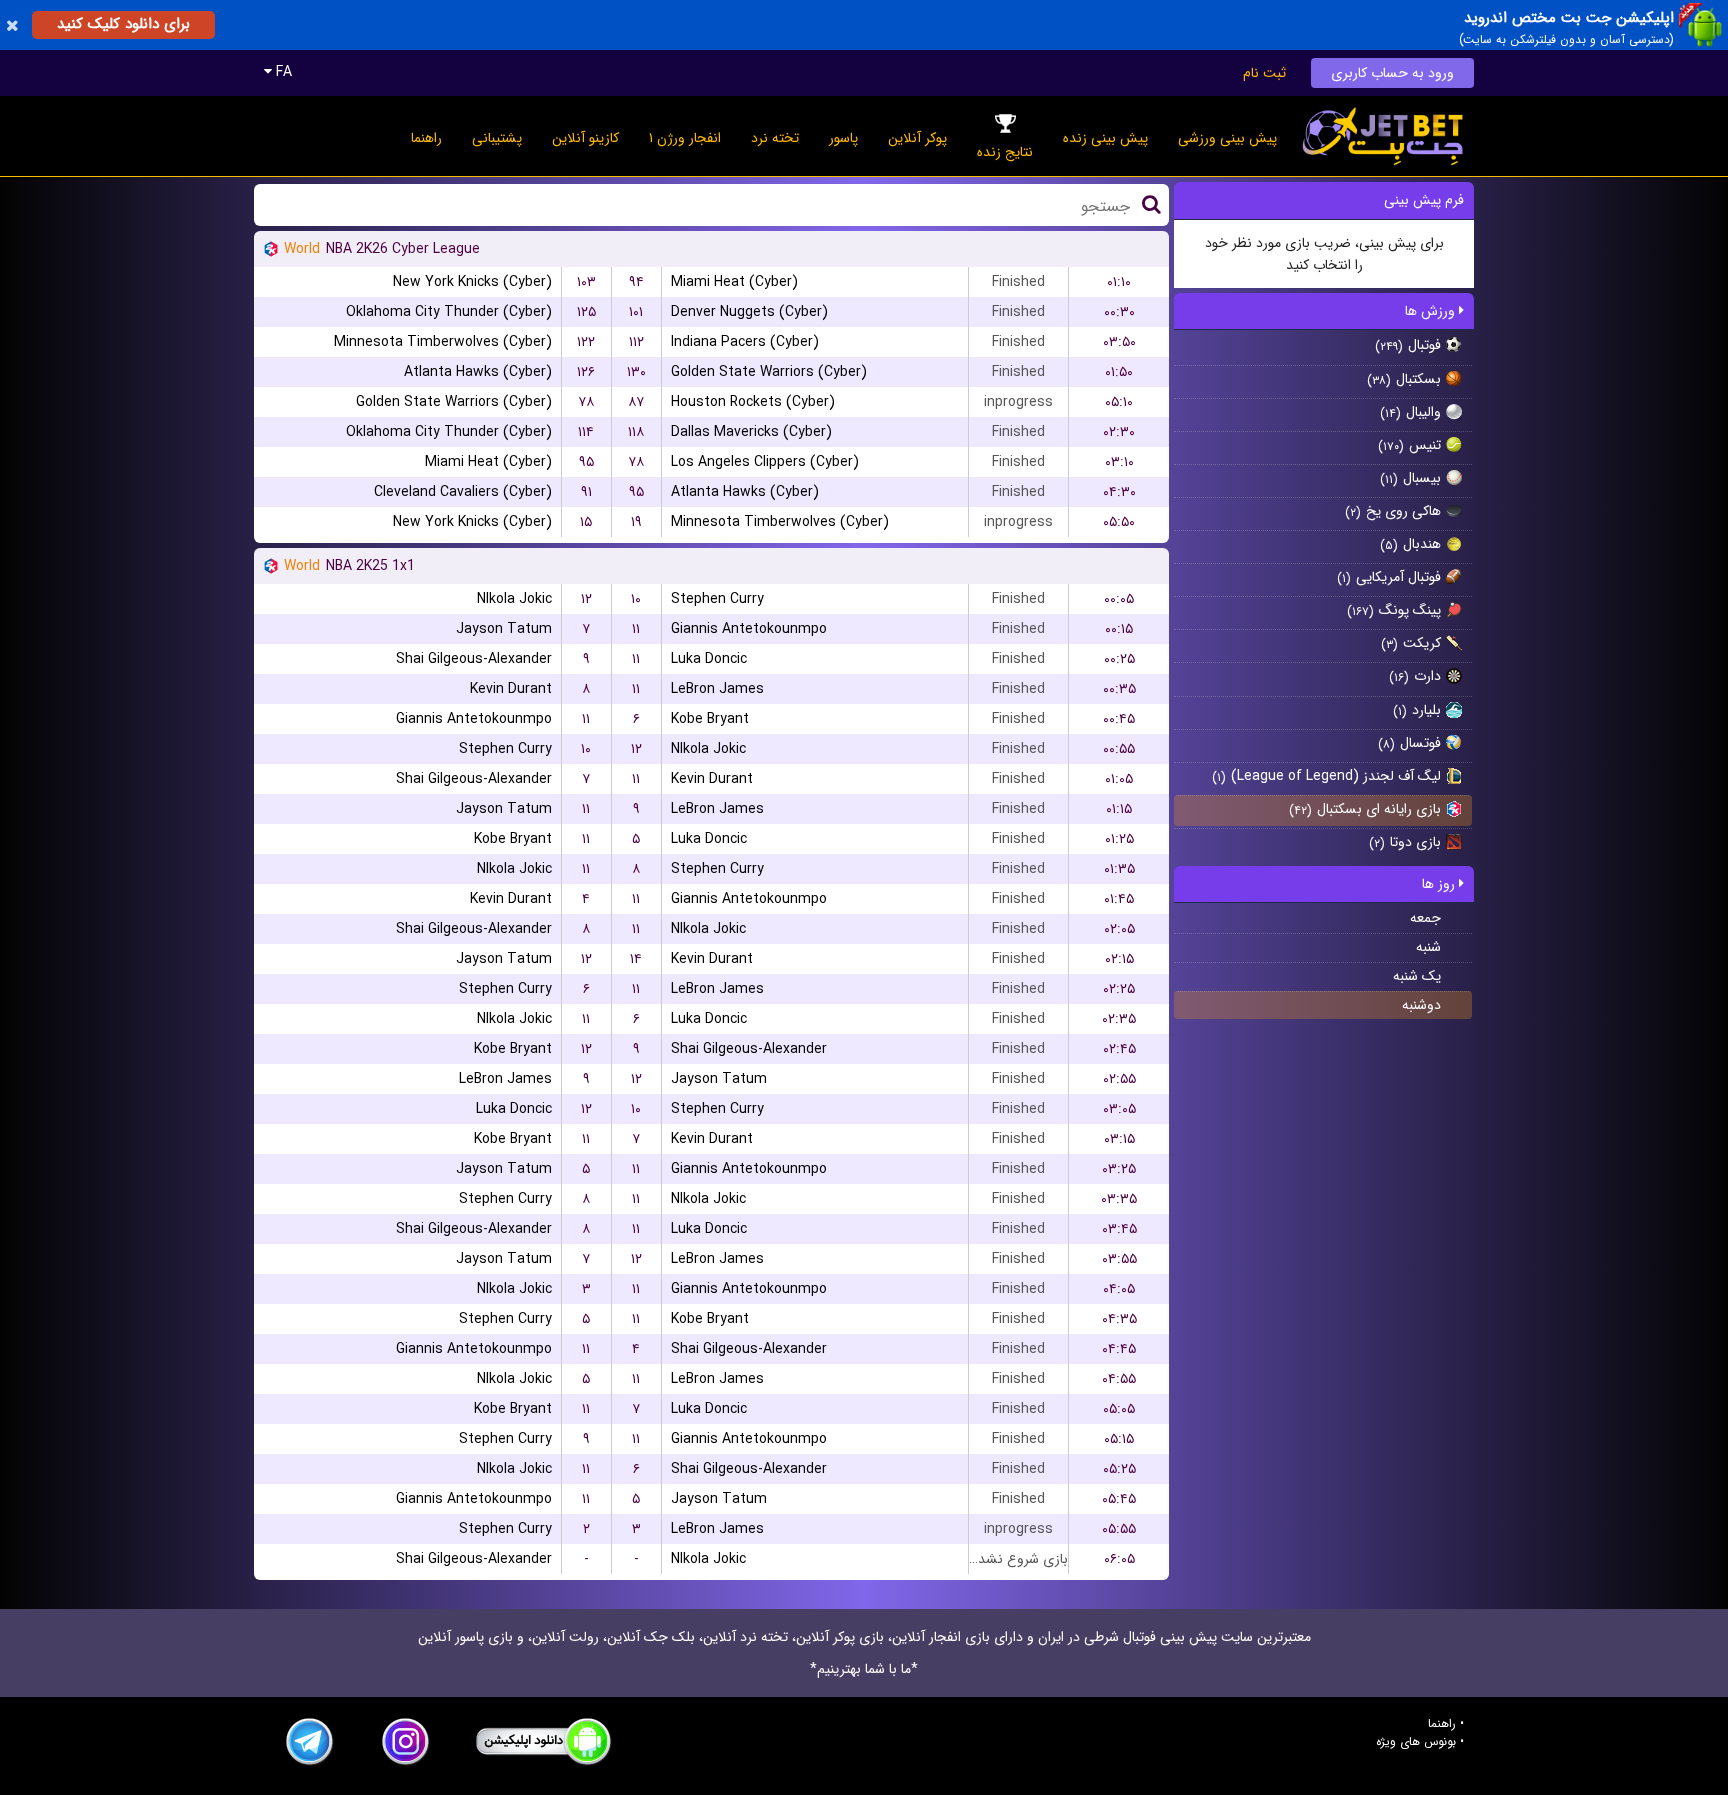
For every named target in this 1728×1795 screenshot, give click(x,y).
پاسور (843, 138)
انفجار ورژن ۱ (685, 138)
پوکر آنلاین (917, 138)
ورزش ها (1432, 311)
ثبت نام (1264, 73)
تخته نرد (775, 138)
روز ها (1440, 884)
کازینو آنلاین (585, 138)
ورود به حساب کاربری (1392, 73)
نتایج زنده (1005, 152)
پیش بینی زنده (1105, 138)
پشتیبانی (497, 138)
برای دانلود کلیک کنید (123, 24)
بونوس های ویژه (1416, 1742)
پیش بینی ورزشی (1227, 138)
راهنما (426, 138)
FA (282, 72)
